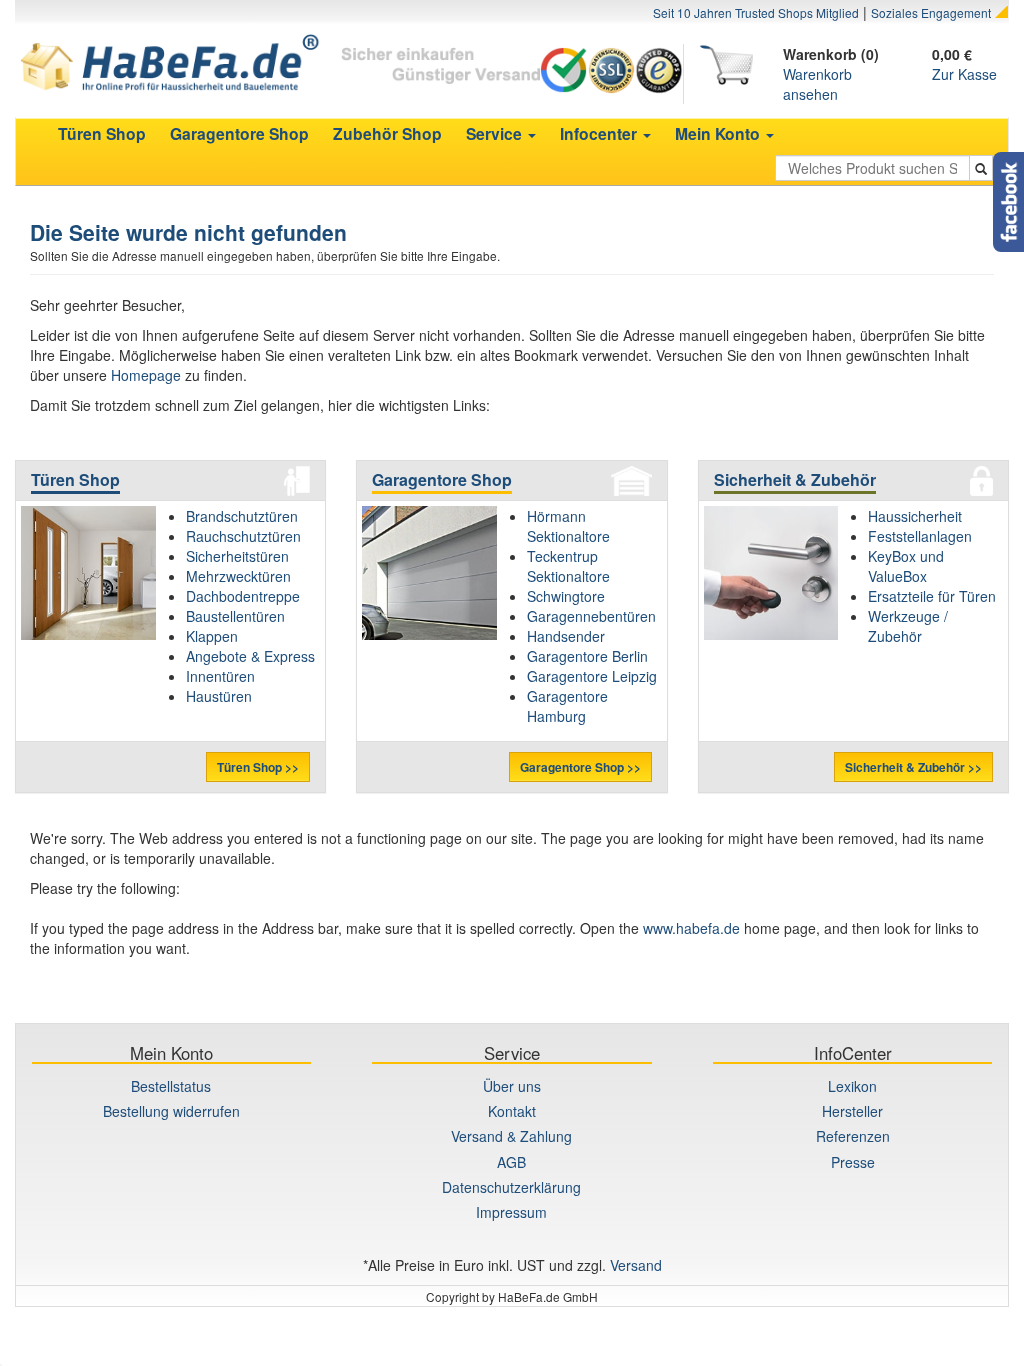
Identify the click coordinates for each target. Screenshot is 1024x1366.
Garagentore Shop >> (580, 767)
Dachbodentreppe (243, 596)
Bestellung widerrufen (171, 1111)
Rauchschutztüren (243, 536)
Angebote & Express (250, 656)
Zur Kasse (964, 74)
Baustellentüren (235, 616)
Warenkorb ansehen (817, 84)
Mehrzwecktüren (238, 576)
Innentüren (220, 676)
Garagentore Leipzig (592, 676)
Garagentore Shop (442, 479)
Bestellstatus (171, 1086)
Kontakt (512, 1111)
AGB (511, 1162)
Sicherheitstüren (237, 556)
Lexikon (852, 1086)
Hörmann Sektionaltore (568, 526)
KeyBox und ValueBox (906, 566)
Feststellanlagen (920, 536)
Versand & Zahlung (511, 1136)
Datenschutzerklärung (511, 1187)
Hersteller (852, 1111)
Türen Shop (75, 479)
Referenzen (853, 1136)
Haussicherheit (915, 516)
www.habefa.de (691, 928)
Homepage (146, 375)
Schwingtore (566, 596)
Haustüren (219, 696)
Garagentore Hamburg (567, 706)
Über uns (512, 1086)
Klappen (212, 636)
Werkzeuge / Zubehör (908, 626)
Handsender (566, 636)
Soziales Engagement (931, 12)
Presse (853, 1162)
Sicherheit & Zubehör (795, 479)
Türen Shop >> (258, 767)
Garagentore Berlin (587, 656)
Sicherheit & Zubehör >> (913, 767)
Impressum (511, 1212)
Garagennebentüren (591, 616)
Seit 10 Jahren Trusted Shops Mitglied (756, 12)
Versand (636, 1265)
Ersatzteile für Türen (932, 596)
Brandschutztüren (242, 516)
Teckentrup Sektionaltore (568, 566)
